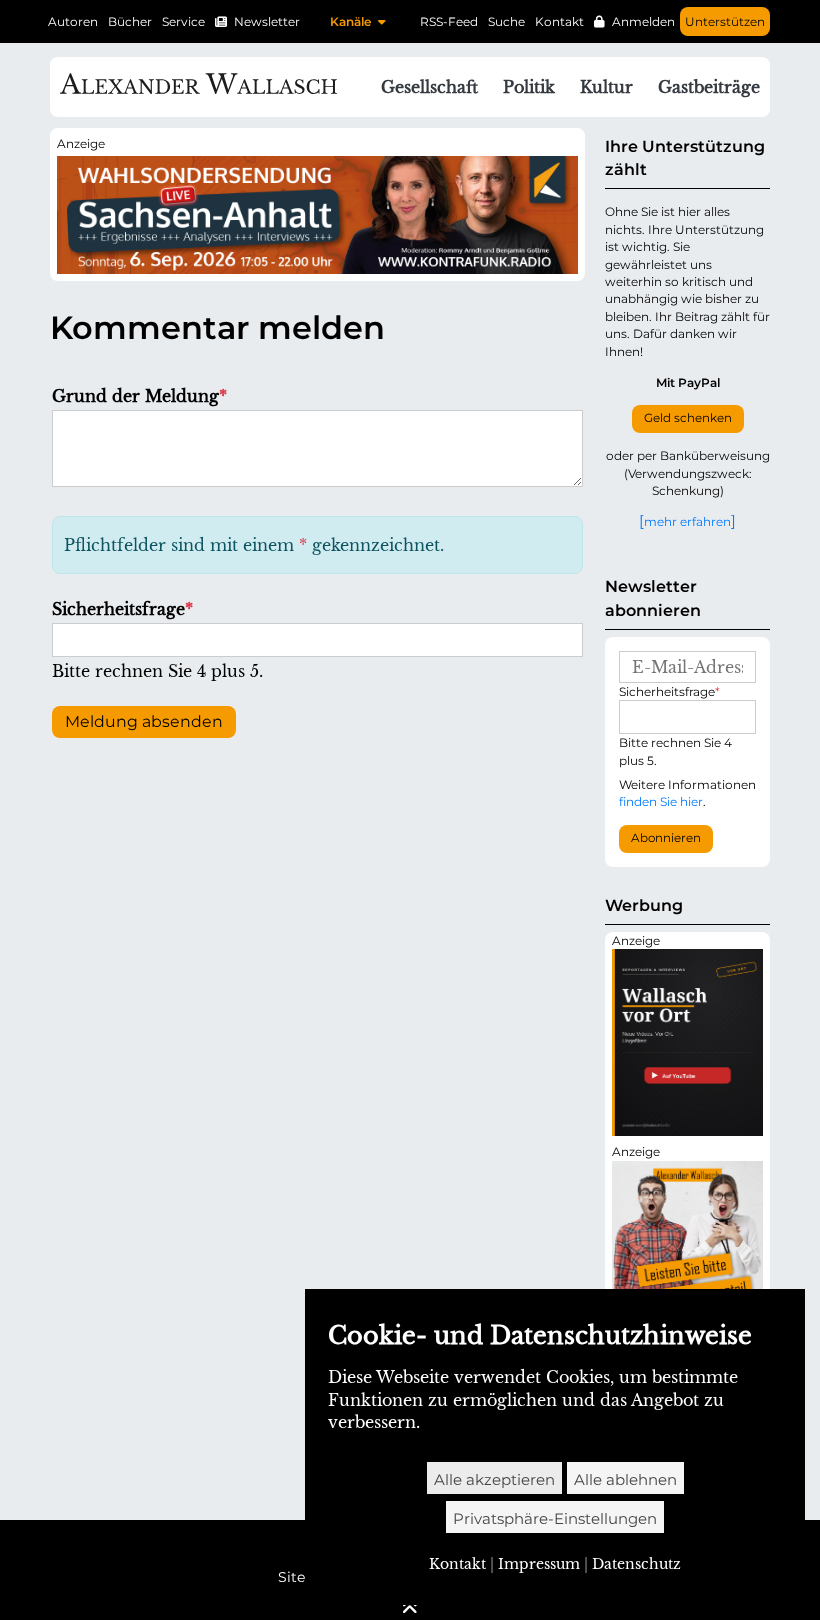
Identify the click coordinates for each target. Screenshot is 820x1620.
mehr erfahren (687, 521)
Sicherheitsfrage (122, 609)
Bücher (130, 21)
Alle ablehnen (625, 1479)
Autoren (73, 21)
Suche (506, 21)
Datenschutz (636, 1564)
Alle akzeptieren (494, 1479)
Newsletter (267, 21)
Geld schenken (688, 418)
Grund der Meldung (139, 396)
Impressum (539, 1564)
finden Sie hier (661, 801)
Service (183, 21)
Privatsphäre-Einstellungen (555, 1518)
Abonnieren (666, 838)
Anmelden (643, 21)
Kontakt (559, 21)
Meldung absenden (144, 721)
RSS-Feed (449, 21)
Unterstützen (725, 21)
